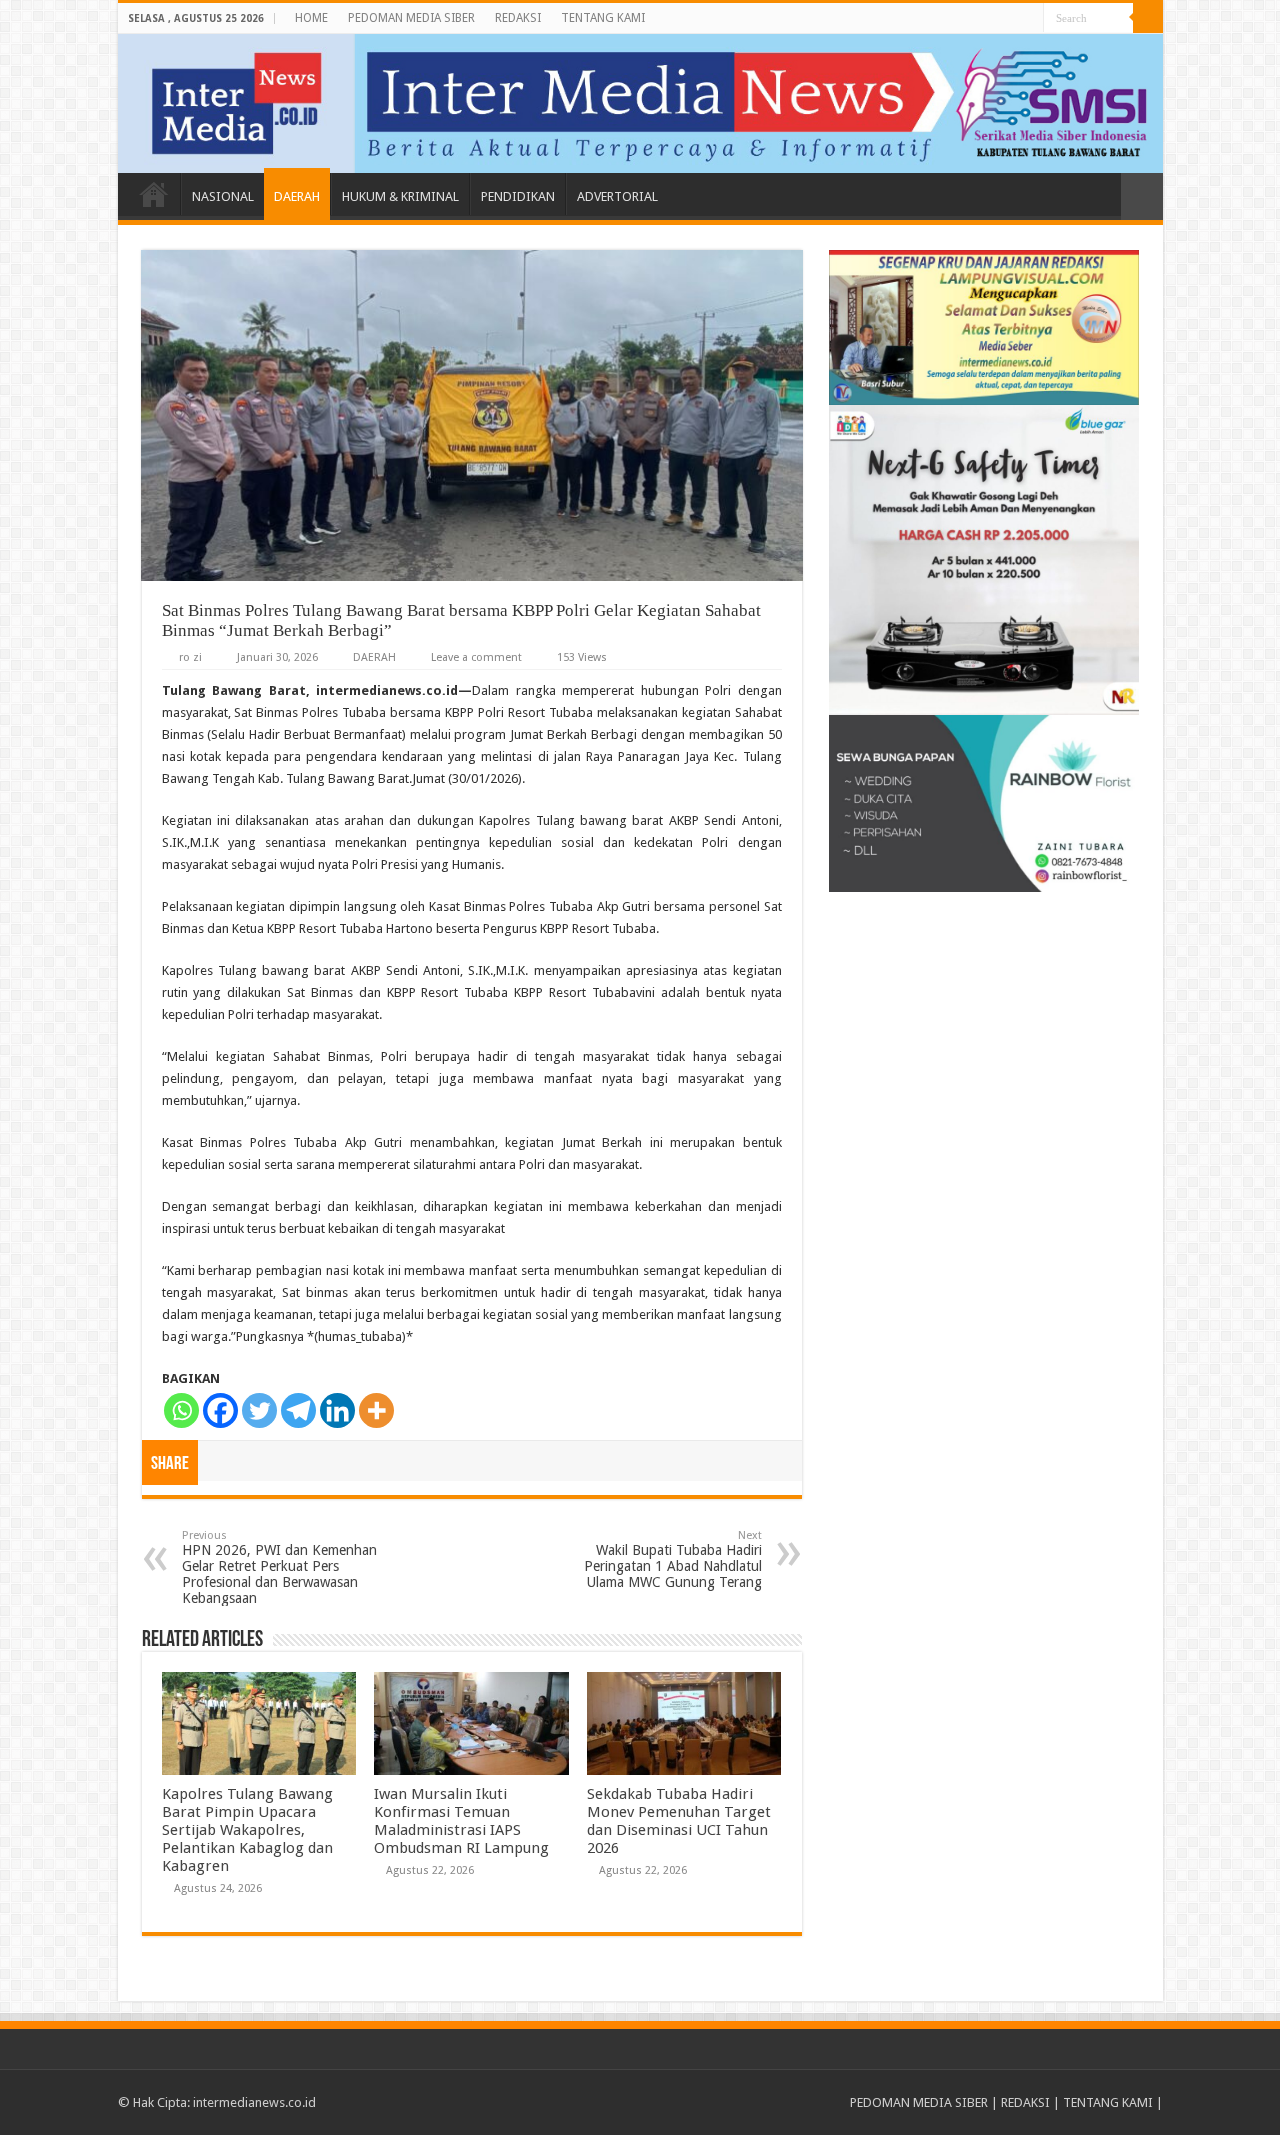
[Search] (1148, 18)
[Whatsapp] (181, 1410)
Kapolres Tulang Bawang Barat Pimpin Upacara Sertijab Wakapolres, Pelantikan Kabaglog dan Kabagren (247, 1830)
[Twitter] (259, 1410)
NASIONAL (223, 196)
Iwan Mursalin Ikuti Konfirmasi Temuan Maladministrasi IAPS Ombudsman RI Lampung (461, 1821)
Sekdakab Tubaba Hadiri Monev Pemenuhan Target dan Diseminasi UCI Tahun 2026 (679, 1821)
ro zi (190, 657)
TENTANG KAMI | (1113, 2102)
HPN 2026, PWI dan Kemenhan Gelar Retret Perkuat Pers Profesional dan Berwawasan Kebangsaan (279, 1567)
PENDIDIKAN (518, 196)
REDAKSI (518, 18)
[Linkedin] (337, 1410)
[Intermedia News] (640, 103)
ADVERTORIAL (617, 196)
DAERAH (297, 196)
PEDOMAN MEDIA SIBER (411, 18)
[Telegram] (298, 1410)
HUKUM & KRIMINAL (400, 196)
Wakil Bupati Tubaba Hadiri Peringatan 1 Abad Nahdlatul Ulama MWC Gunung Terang (673, 1559)
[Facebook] (220, 1410)
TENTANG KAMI (603, 18)
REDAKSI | (1032, 2102)
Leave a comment (476, 657)
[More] (376, 1410)
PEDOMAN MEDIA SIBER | (925, 2102)
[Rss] (1028, 19)
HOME (311, 18)
